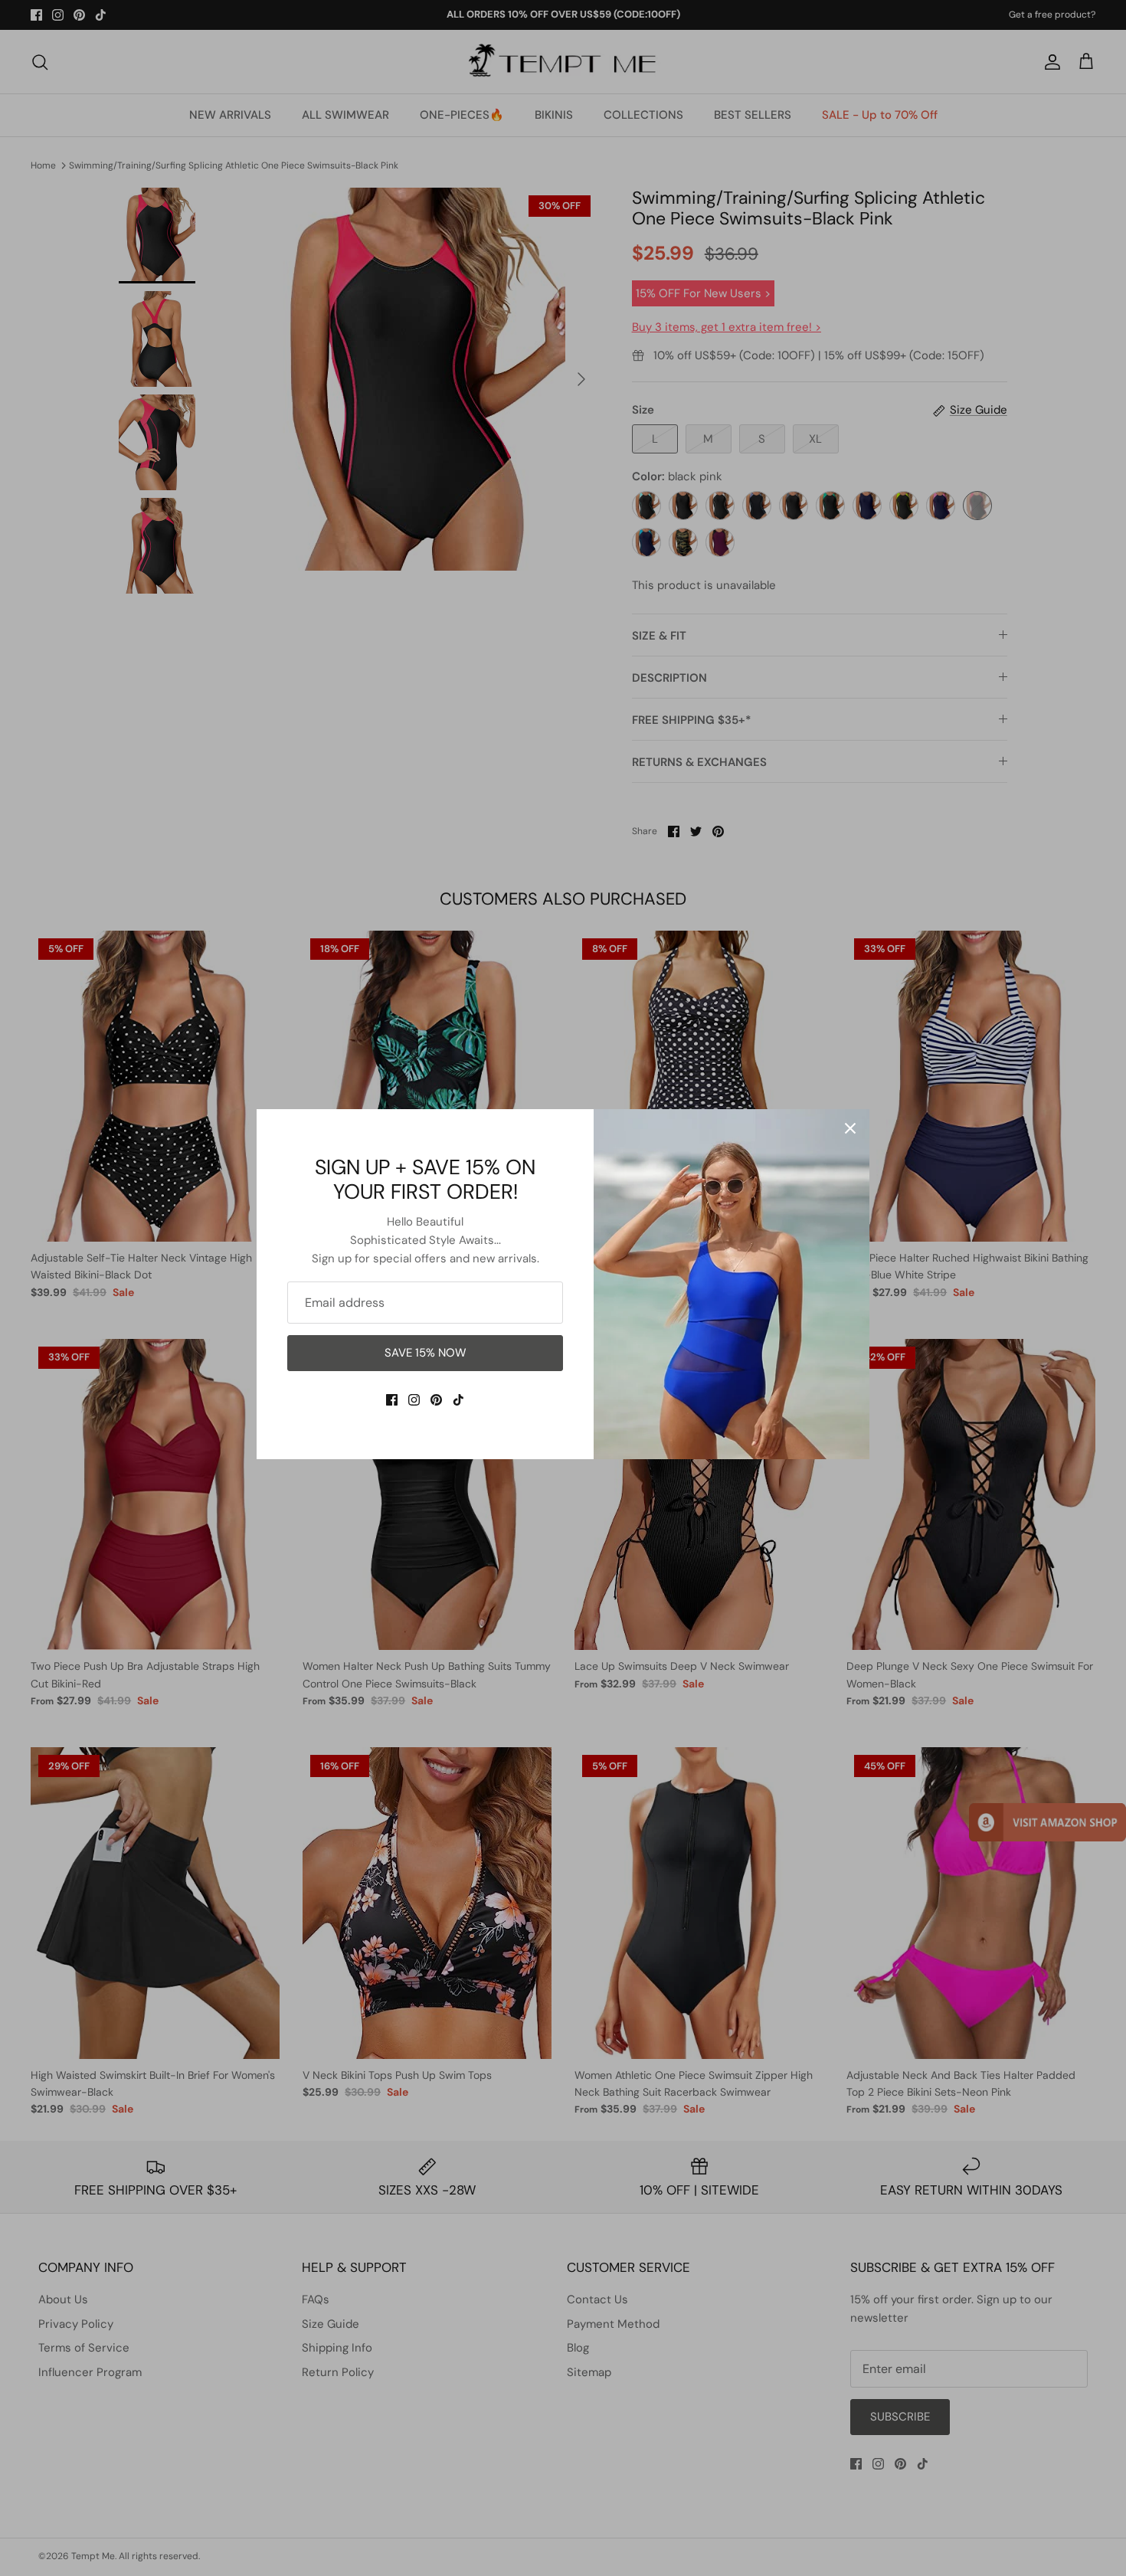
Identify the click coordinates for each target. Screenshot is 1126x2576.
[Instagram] (414, 1400)
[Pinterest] (436, 1400)
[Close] (850, 1128)
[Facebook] (392, 1400)
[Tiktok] (458, 1400)
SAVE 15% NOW (426, 1353)
